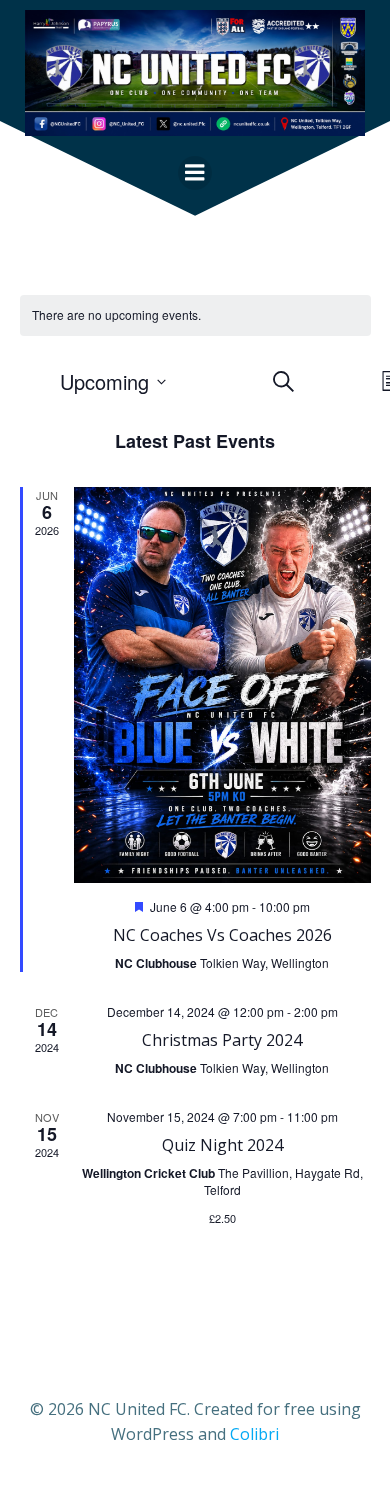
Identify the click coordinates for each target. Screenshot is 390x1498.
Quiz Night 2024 (222, 1145)
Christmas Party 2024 (222, 1040)
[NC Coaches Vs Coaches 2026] (222, 685)
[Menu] (195, 173)
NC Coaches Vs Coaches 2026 (222, 935)
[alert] (195, 315)
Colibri (254, 1434)
